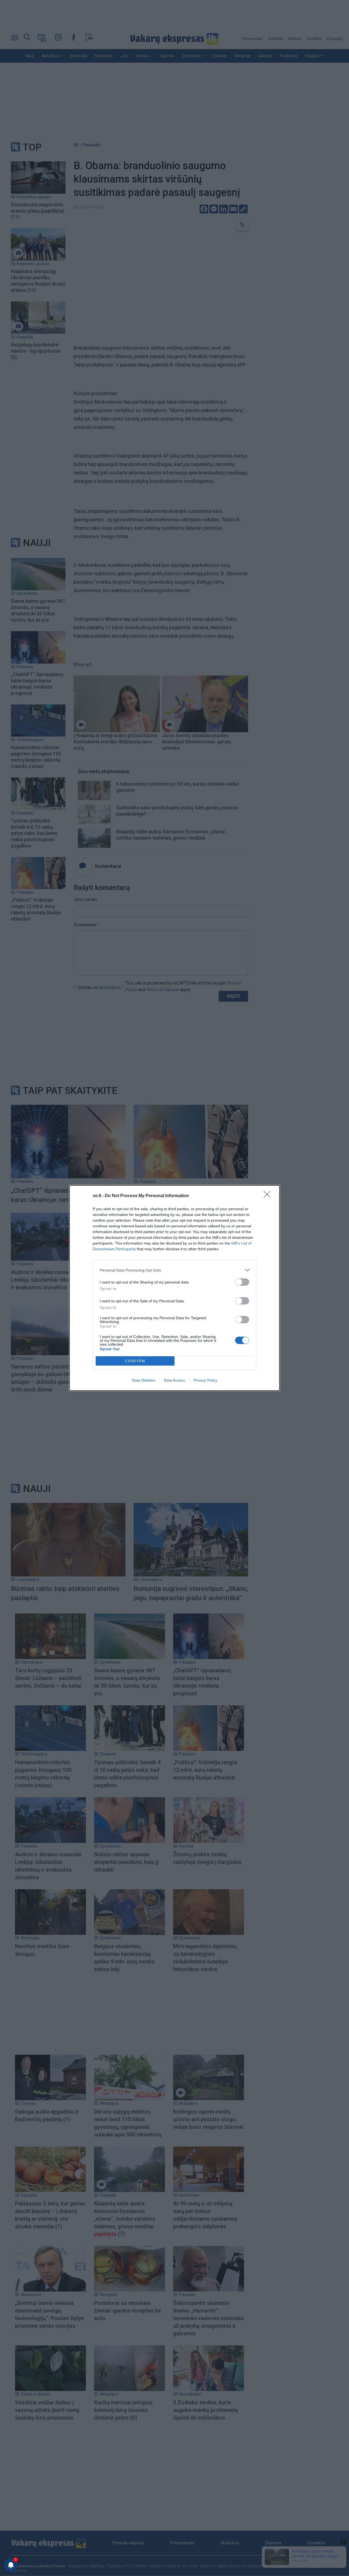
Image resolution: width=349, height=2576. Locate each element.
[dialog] (174, 1288)
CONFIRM (135, 1361)
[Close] (269, 1196)
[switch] (242, 1282)
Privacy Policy (205, 1380)
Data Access (174, 1380)
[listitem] (174, 1270)
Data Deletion (144, 1380)
